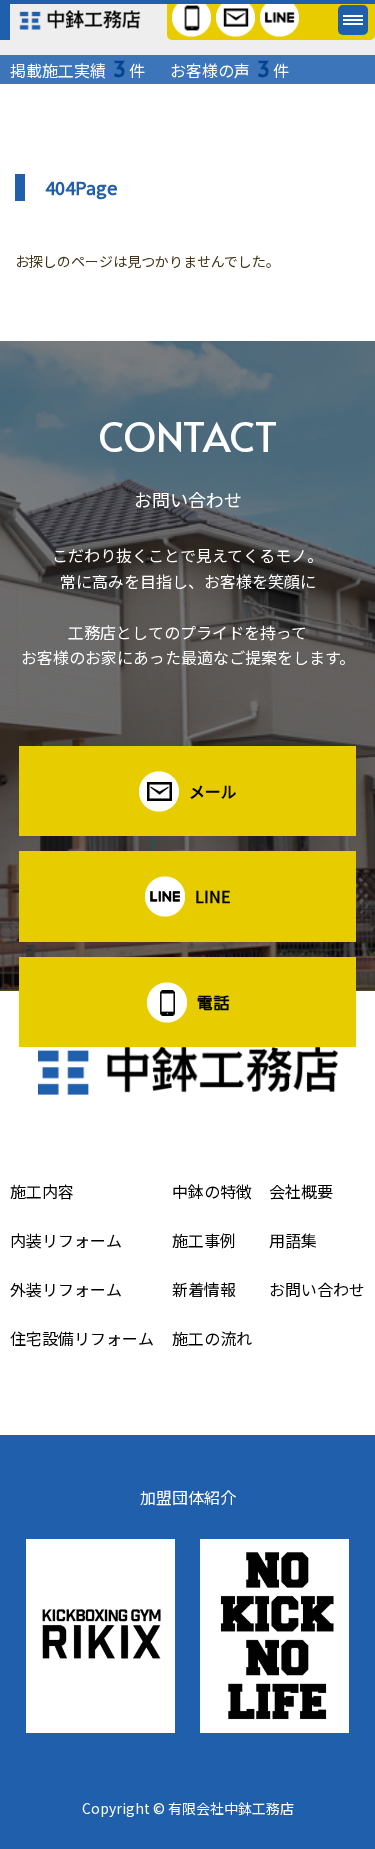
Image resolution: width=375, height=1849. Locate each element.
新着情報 (204, 1289)
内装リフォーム (66, 1240)
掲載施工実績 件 (77, 70)
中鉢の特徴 (212, 1191)
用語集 (293, 1240)
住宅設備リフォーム (82, 1338)
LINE (212, 896)
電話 (213, 1002)
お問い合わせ (317, 1289)
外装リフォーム (66, 1289)
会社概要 (301, 1191)
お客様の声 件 (229, 70)
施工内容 (42, 1191)
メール (213, 791)
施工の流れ (212, 1338)
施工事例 (204, 1240)
